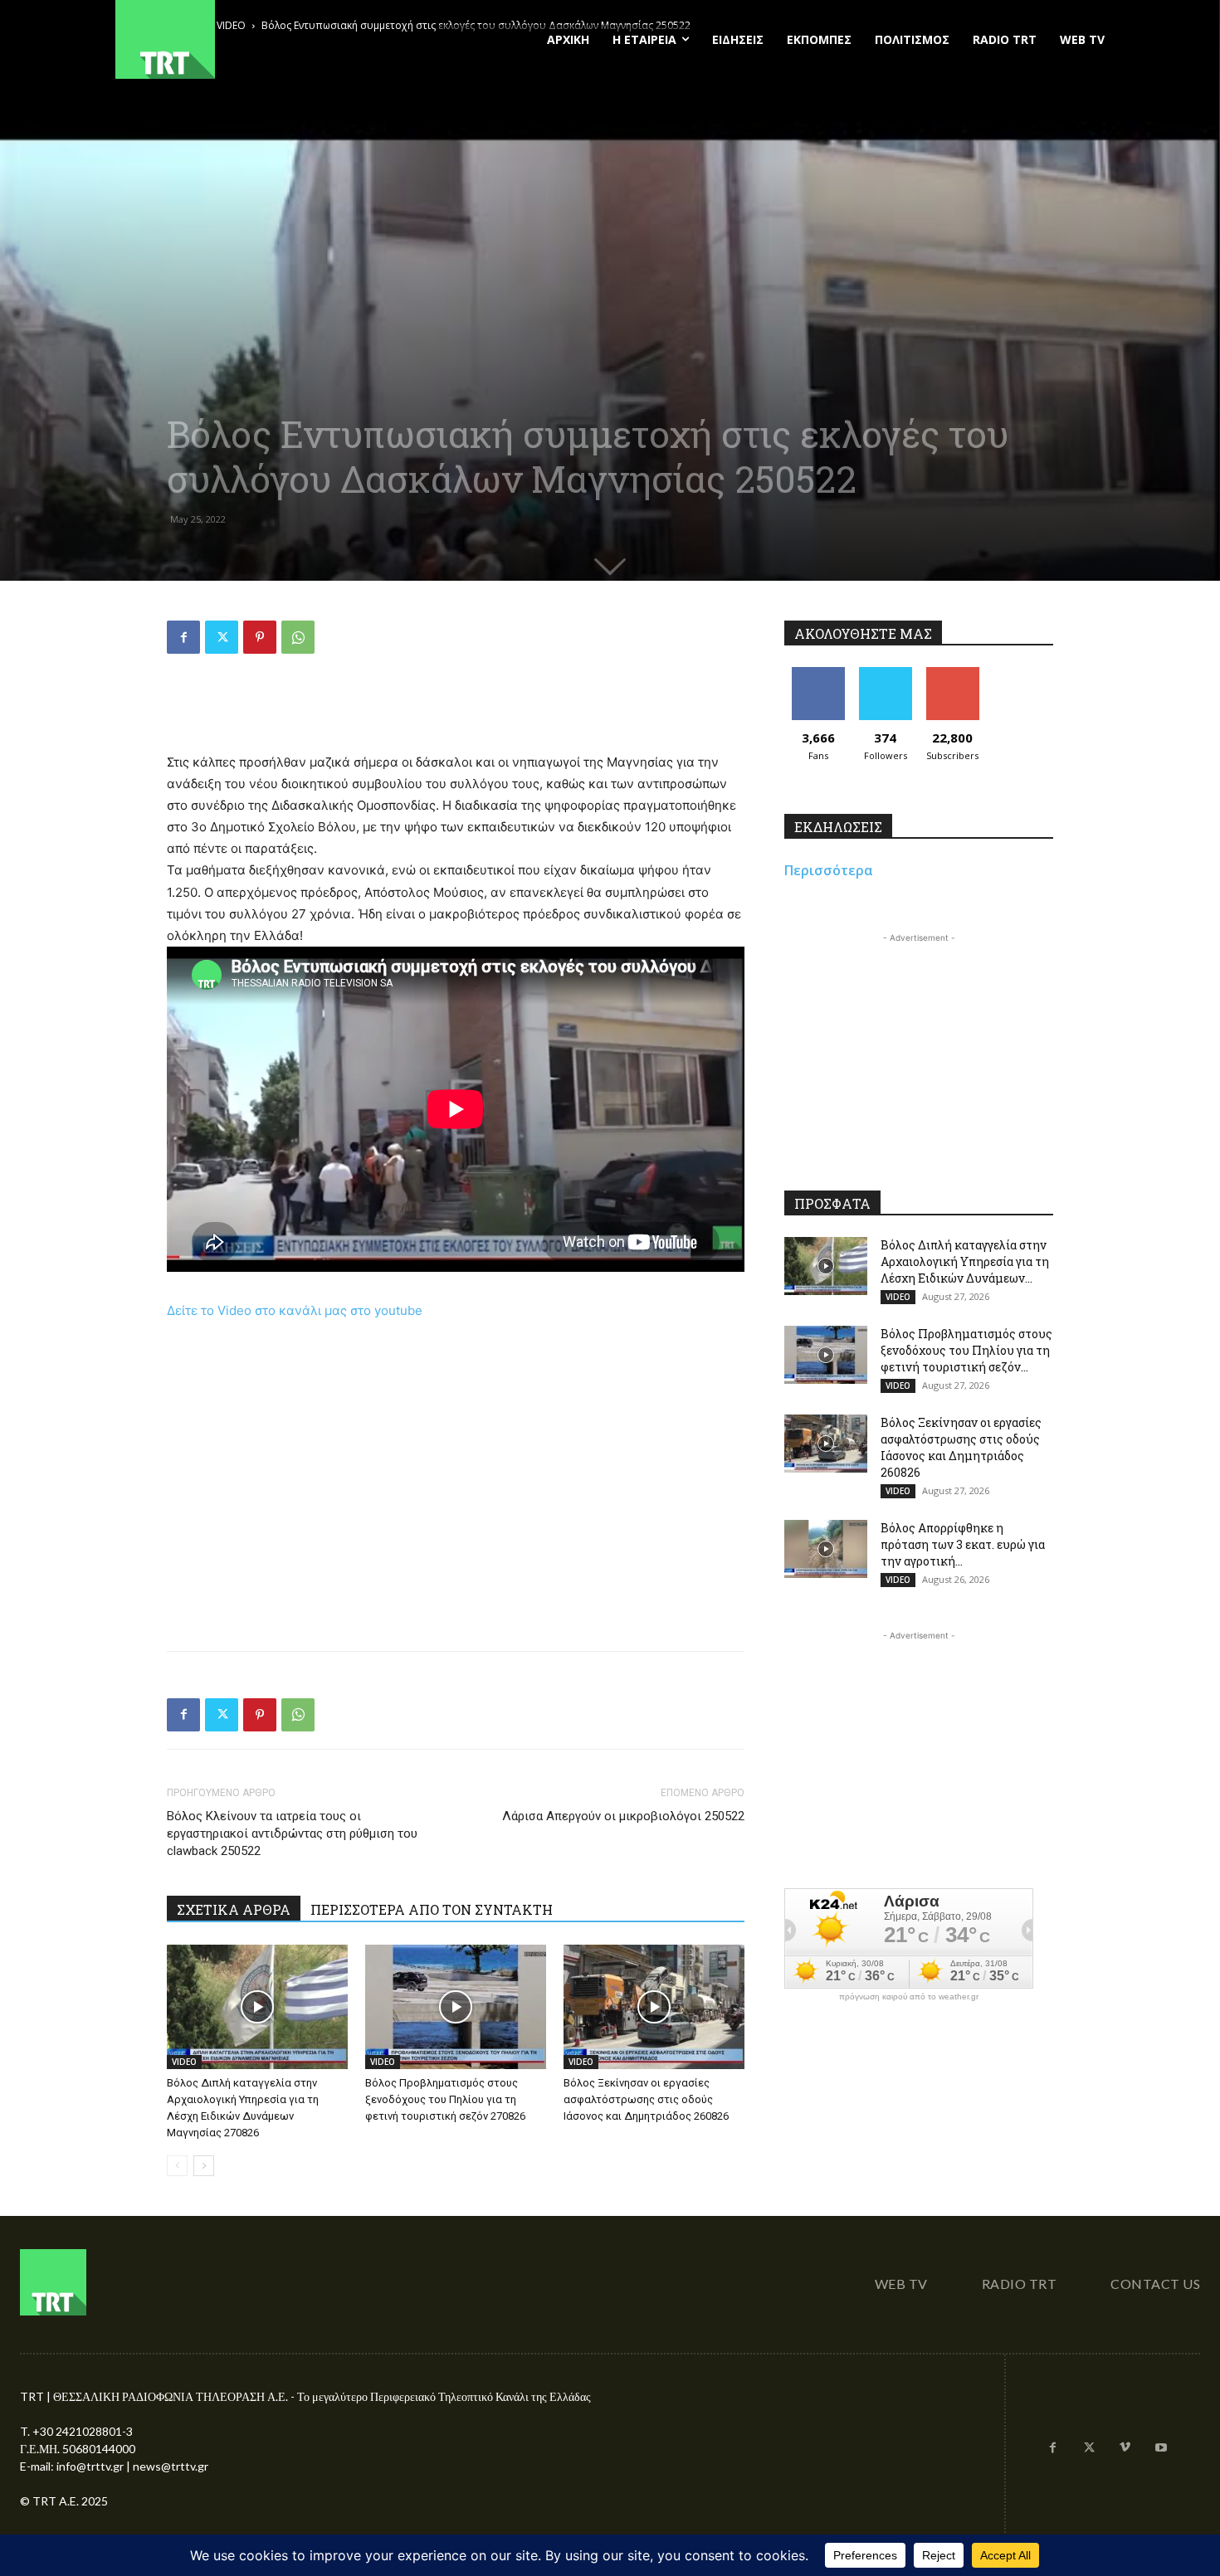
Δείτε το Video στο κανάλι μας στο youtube (295, 1310)
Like (818, 673)
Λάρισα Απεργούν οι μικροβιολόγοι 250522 (623, 1816)
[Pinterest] (260, 637)
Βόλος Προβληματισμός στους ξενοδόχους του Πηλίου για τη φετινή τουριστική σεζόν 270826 (445, 2099)
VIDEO (184, 2062)
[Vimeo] (1125, 2448)
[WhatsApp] (298, 637)
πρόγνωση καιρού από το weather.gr (909, 1997)
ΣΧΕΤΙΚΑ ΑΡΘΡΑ (234, 1909)
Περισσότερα (829, 870)
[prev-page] (177, 2166)
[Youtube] (1161, 2448)
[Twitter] (222, 637)
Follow (885, 673)
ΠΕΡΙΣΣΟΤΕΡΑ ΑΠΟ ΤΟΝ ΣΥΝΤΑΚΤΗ (432, 1909)
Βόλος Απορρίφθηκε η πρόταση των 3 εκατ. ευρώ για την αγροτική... (963, 1544)
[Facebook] (183, 637)
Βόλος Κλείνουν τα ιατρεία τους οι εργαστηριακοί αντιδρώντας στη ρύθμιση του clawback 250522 (292, 1833)
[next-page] (204, 2166)
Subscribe (953, 673)
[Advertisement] (456, 709)
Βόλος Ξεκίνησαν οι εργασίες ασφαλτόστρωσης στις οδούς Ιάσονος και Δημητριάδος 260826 (646, 2099)
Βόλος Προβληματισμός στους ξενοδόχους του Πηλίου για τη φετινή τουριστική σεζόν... (966, 1350)
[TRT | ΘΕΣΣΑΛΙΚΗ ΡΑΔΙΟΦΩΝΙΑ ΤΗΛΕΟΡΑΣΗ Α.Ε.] (267, 39)
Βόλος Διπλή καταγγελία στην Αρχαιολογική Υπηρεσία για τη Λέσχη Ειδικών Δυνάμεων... (965, 1261)
